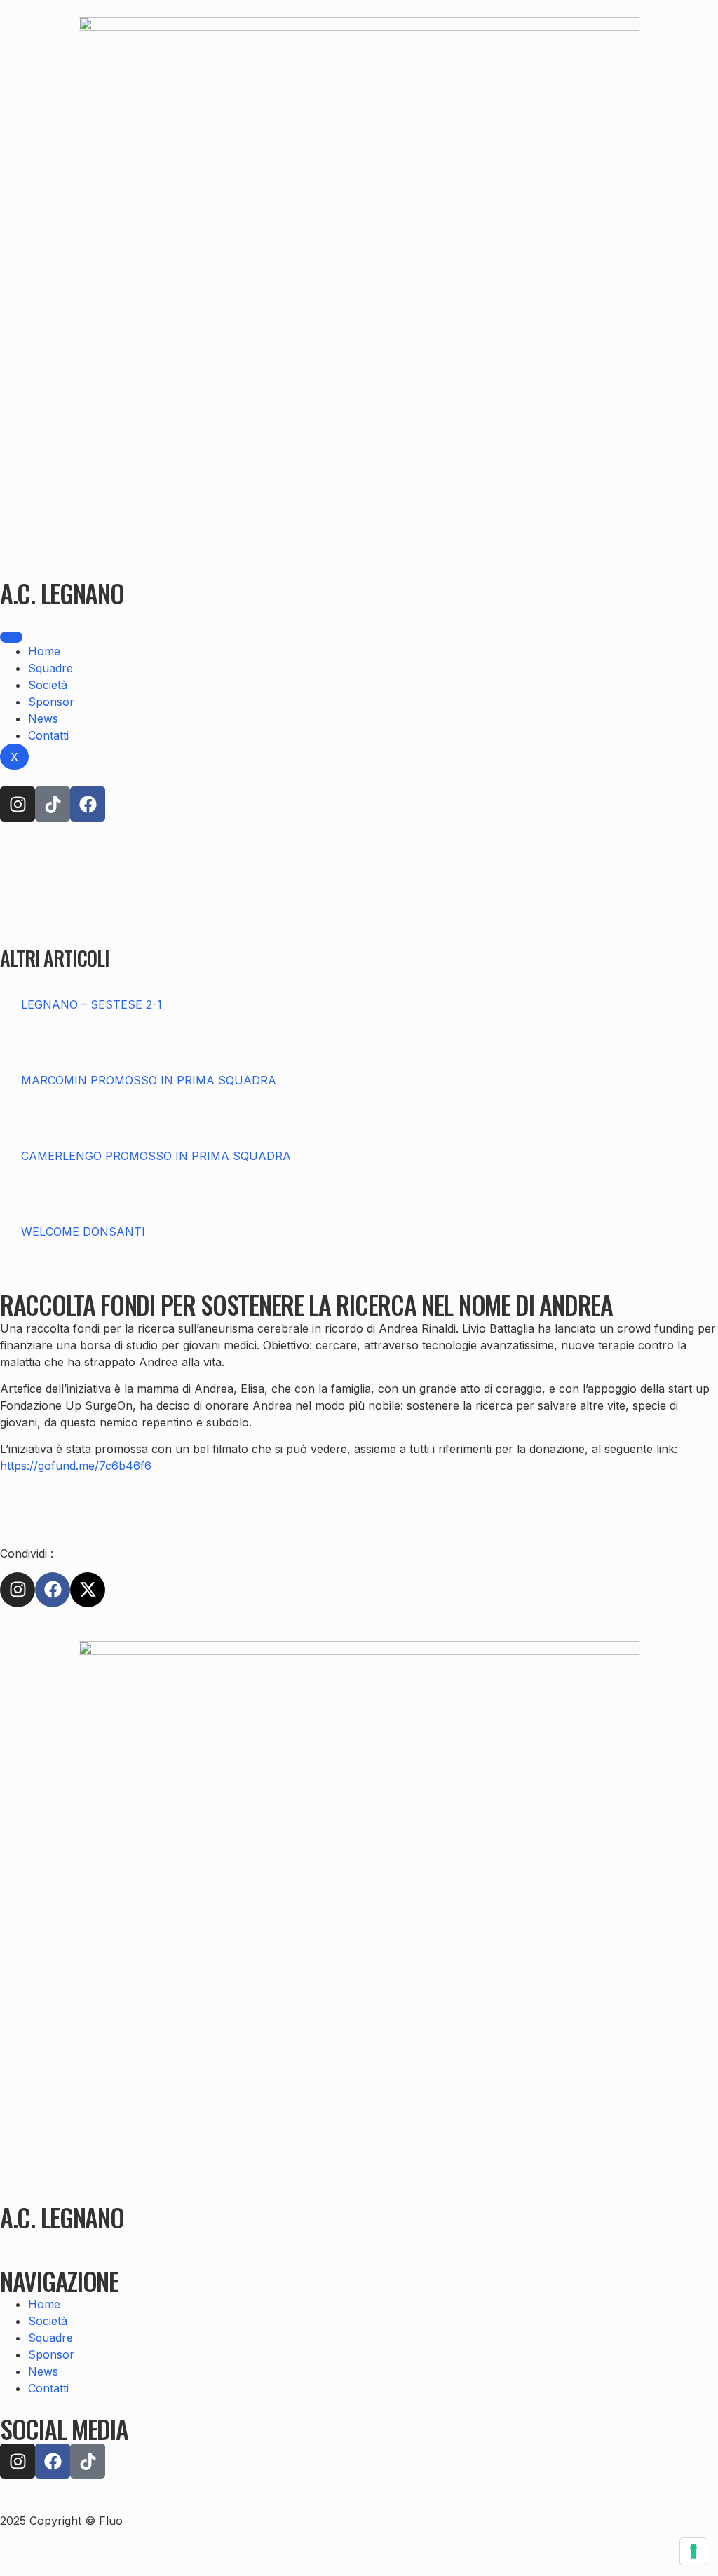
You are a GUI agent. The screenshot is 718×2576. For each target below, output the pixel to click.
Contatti (48, 735)
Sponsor (51, 702)
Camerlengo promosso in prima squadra (156, 1156)
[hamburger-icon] (11, 637)
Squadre (50, 668)
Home (44, 651)
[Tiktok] (53, 804)
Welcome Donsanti (83, 1232)
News (43, 718)
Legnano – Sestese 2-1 (92, 1004)
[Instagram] (18, 804)
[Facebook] (88, 804)
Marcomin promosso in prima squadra (149, 1080)
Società (48, 685)
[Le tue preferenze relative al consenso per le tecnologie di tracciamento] (693, 2551)
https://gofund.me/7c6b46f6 (76, 1466)
